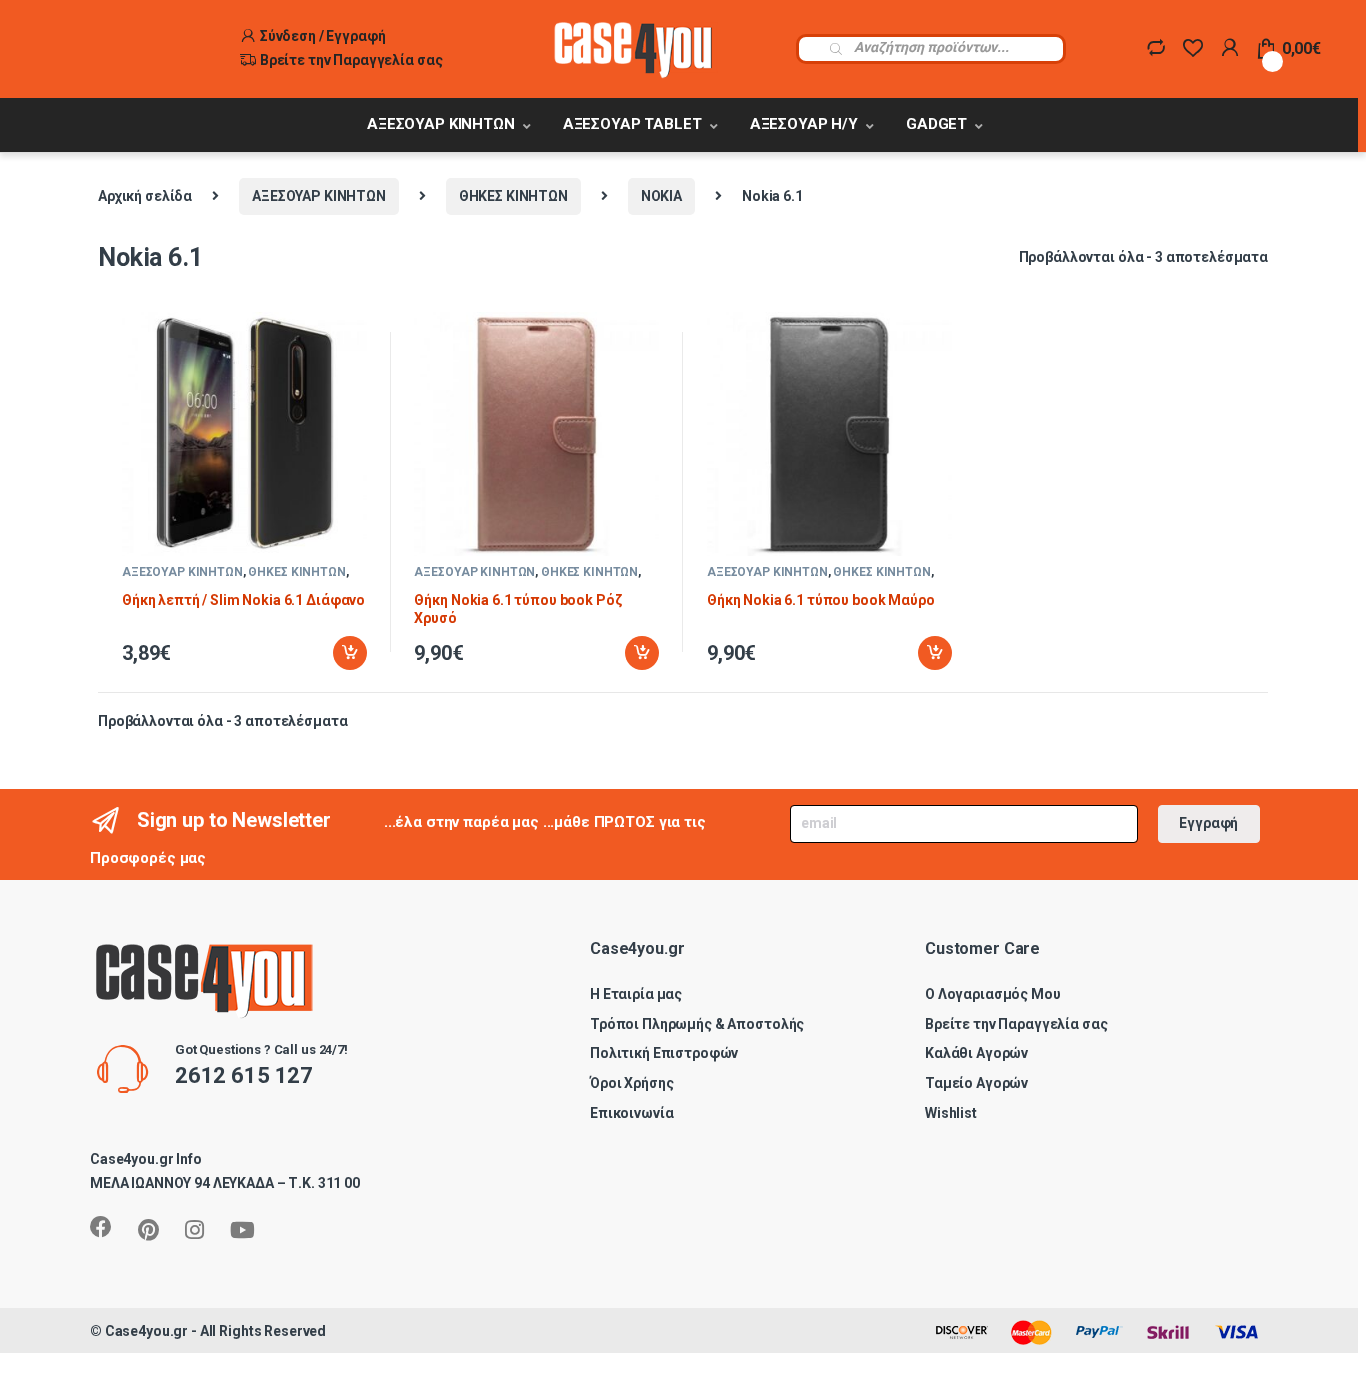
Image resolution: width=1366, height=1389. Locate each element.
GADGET (936, 124)
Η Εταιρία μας (636, 994)
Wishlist (951, 1113)
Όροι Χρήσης (631, 1083)
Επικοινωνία (631, 1113)
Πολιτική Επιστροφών (664, 1053)
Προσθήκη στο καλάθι (333, 653)
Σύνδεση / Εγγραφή (323, 36)
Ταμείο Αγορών (976, 1083)
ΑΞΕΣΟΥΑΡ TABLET (632, 124)
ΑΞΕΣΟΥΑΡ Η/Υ (804, 124)
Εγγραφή (1208, 823)
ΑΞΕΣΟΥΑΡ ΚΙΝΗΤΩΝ (441, 124)
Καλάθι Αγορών (976, 1053)
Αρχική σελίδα (145, 196)
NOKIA (661, 196)
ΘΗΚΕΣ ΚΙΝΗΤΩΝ (513, 196)
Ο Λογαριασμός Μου (993, 994)
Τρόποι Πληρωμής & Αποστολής (697, 1024)
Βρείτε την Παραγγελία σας (351, 60)
